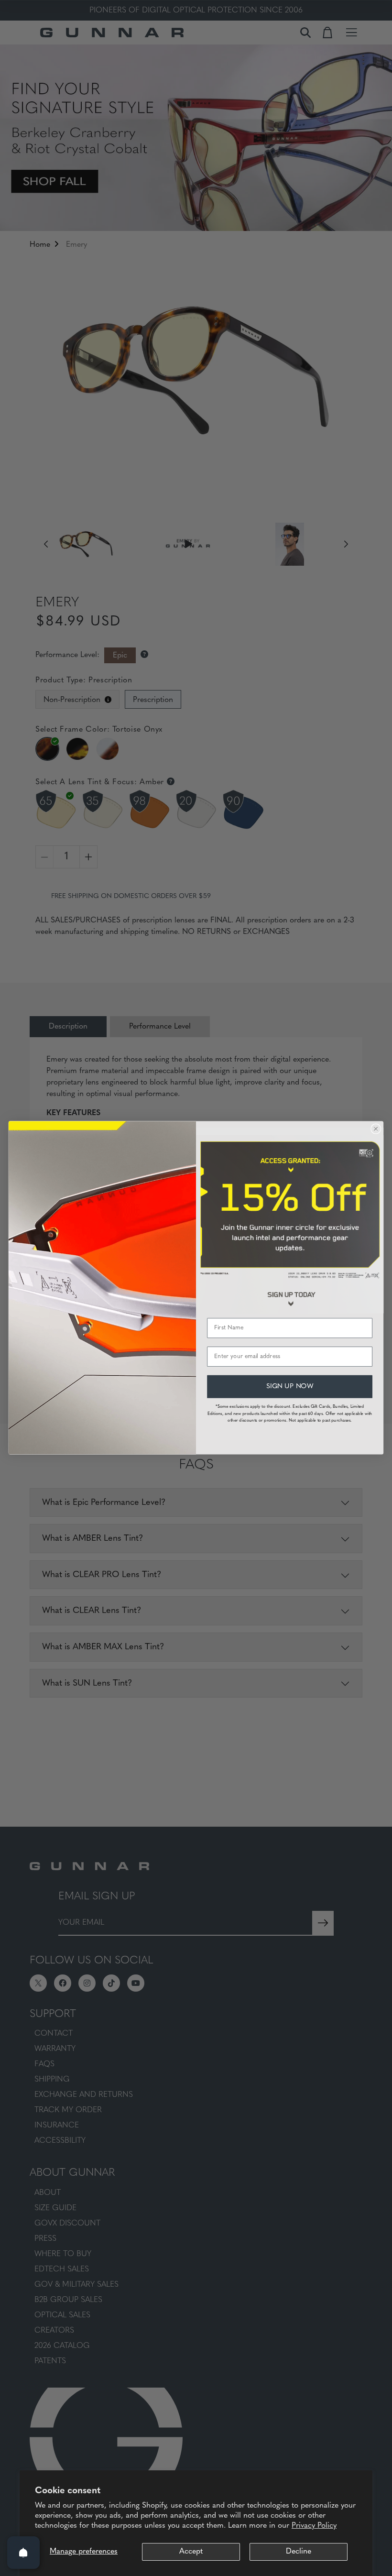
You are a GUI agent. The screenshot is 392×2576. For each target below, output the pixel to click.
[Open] (23, 2553)
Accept (191, 2552)
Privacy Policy (314, 2526)
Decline (299, 2552)
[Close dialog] (376, 1129)
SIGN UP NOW (290, 1387)
